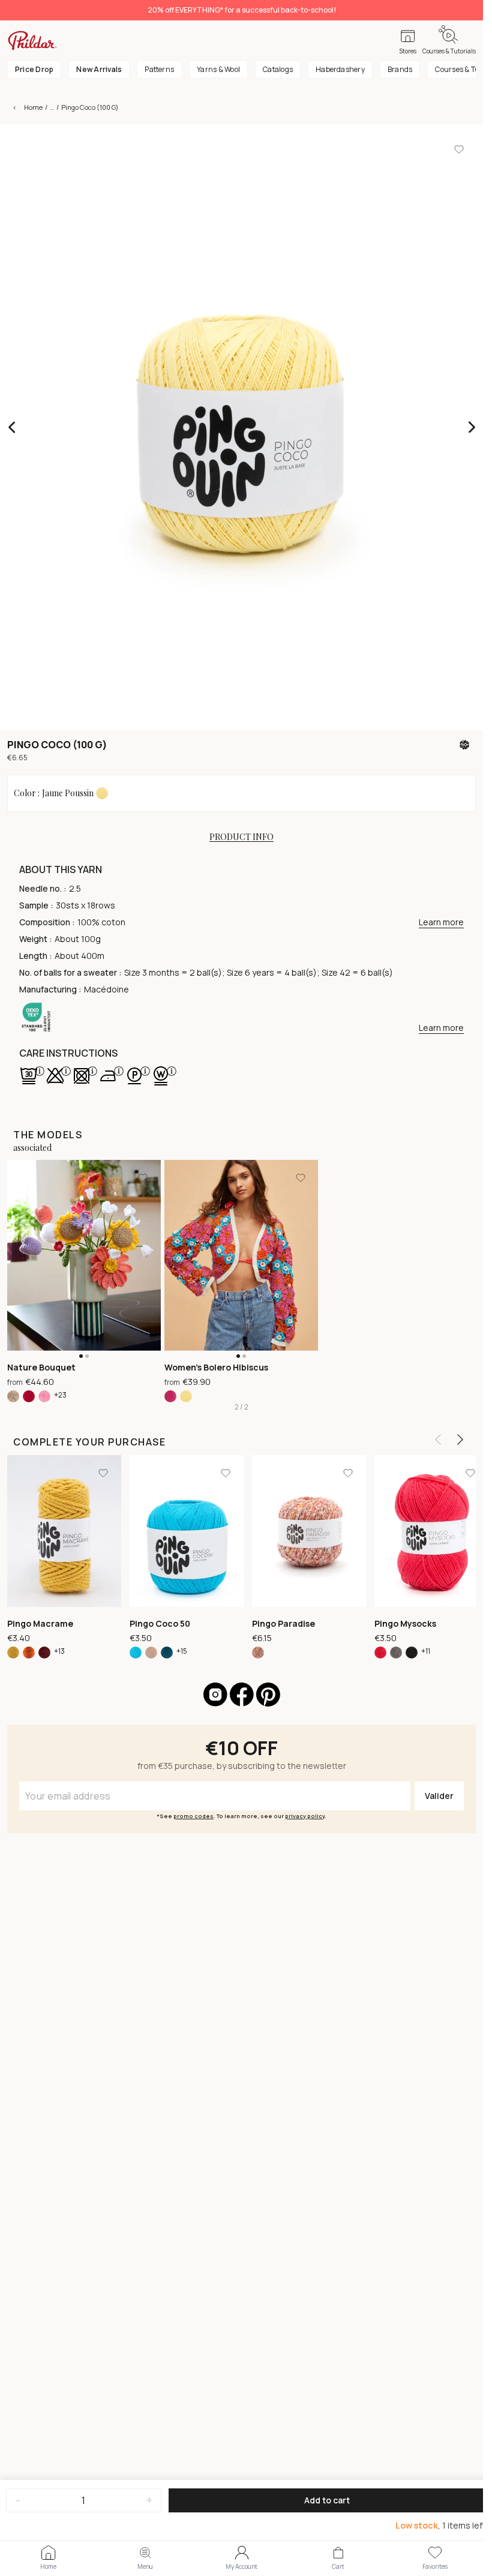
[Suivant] (460, 1440)
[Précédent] (438, 1440)
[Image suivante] (471, 427)
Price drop (34, 69)
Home (33, 107)
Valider (439, 1796)
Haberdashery (340, 69)
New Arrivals (99, 69)
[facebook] (242, 1695)
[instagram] (215, 1695)
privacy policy (305, 1816)
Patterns (159, 69)
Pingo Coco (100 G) (90, 107)
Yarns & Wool (218, 69)
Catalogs (278, 69)
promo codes (193, 1816)
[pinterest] (268, 1695)
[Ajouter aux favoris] (459, 149)
